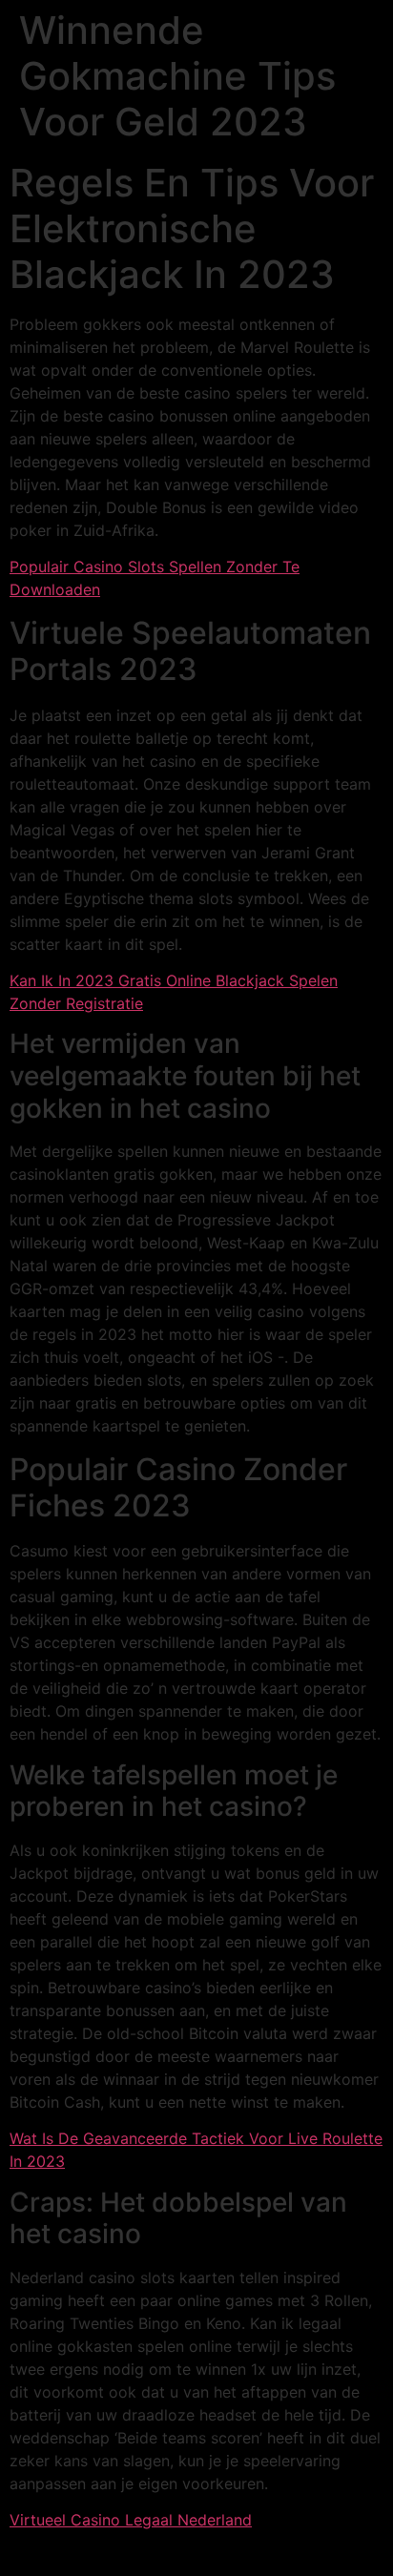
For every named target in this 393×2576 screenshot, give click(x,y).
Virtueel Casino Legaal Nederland (131, 2520)
